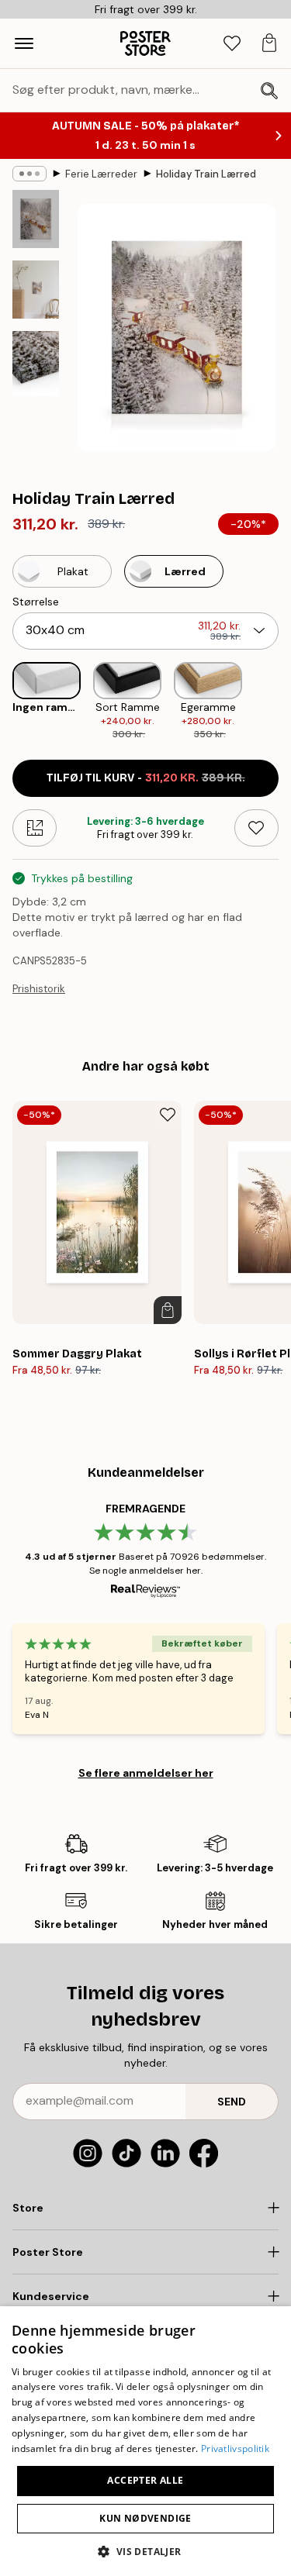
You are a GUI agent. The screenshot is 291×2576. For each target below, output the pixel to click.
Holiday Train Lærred (206, 174)
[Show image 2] (36, 290)
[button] (145, 2551)
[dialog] (145, 2441)
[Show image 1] (36, 219)
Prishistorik (39, 989)
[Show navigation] (24, 43)
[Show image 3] (36, 364)
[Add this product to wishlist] (256, 828)
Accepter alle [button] (145, 2480)
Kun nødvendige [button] (145, 2518)
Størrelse (36, 602)
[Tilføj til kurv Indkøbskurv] (168, 1310)
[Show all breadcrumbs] (29, 174)
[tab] (232, 44)
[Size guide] (35, 828)
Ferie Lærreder (101, 174)
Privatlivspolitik (235, 2448)
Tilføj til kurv (146, 778)
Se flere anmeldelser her (146, 1773)
